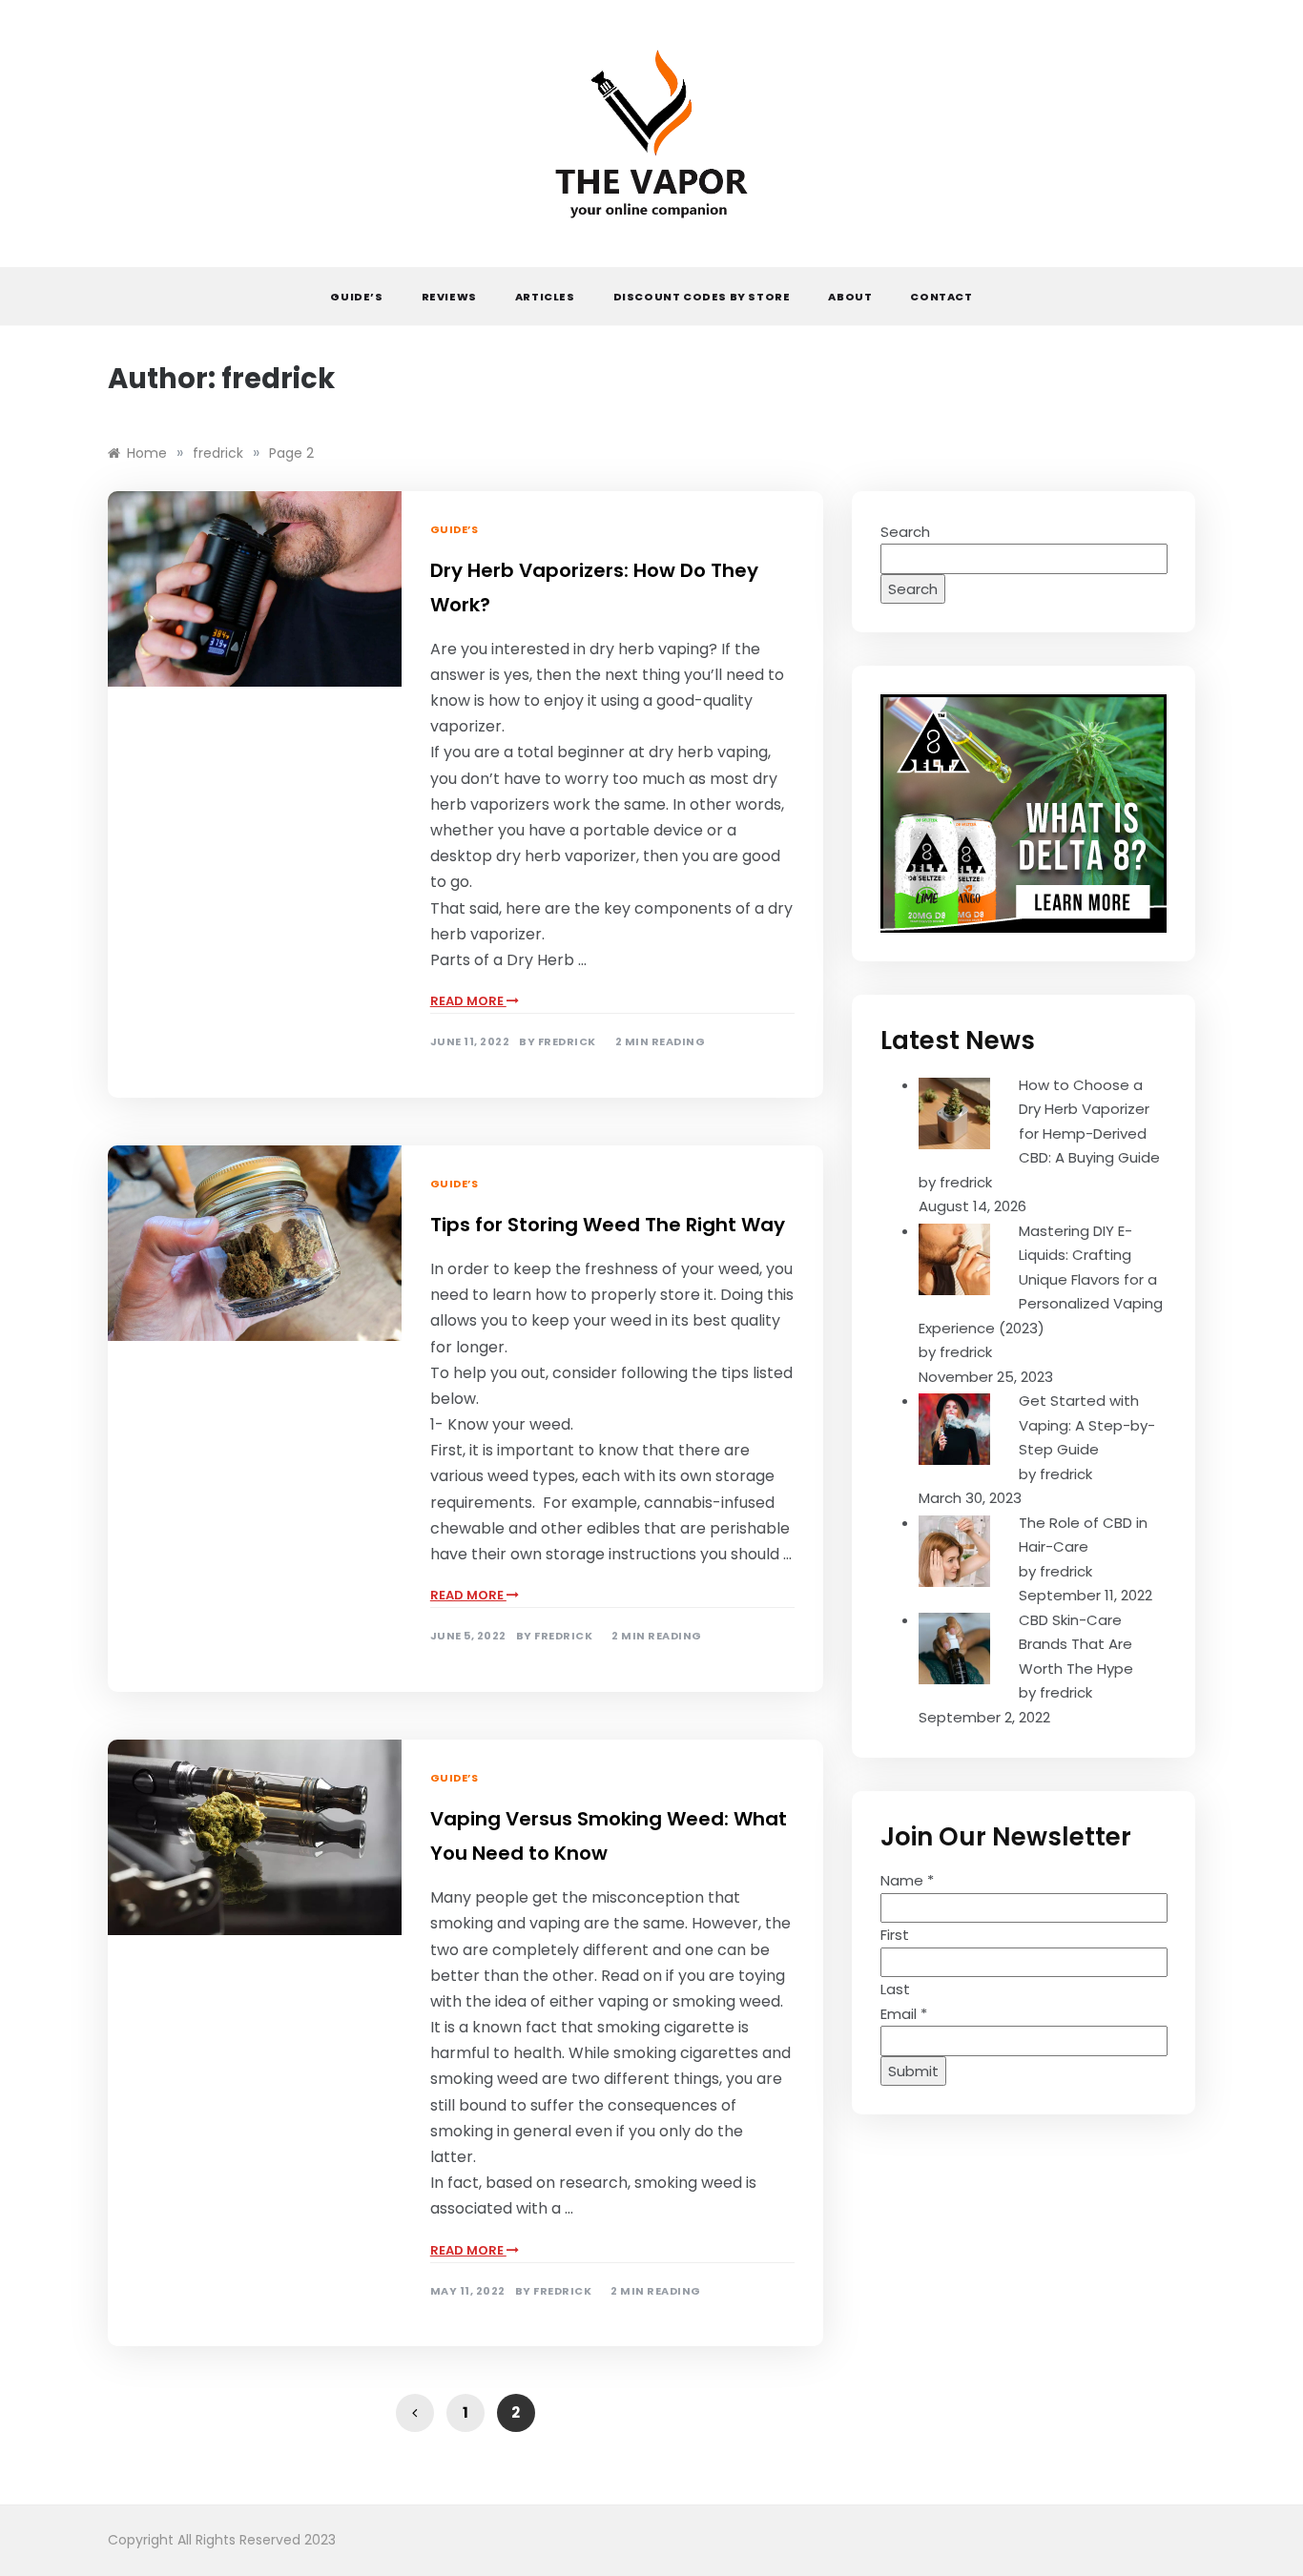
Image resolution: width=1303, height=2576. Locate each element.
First (895, 1935)
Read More (468, 1001)
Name (907, 1880)
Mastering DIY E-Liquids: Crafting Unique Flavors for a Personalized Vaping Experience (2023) (1041, 1279)
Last (895, 1989)
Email (904, 2014)
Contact (941, 297)
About (850, 297)
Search (905, 532)
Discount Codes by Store (702, 297)
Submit (913, 2071)
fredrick (567, 1042)
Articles (545, 297)
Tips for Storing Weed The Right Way (608, 1225)
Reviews (449, 297)
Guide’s (356, 297)
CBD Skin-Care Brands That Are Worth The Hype (1076, 1644)
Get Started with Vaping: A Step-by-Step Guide (1087, 1425)
